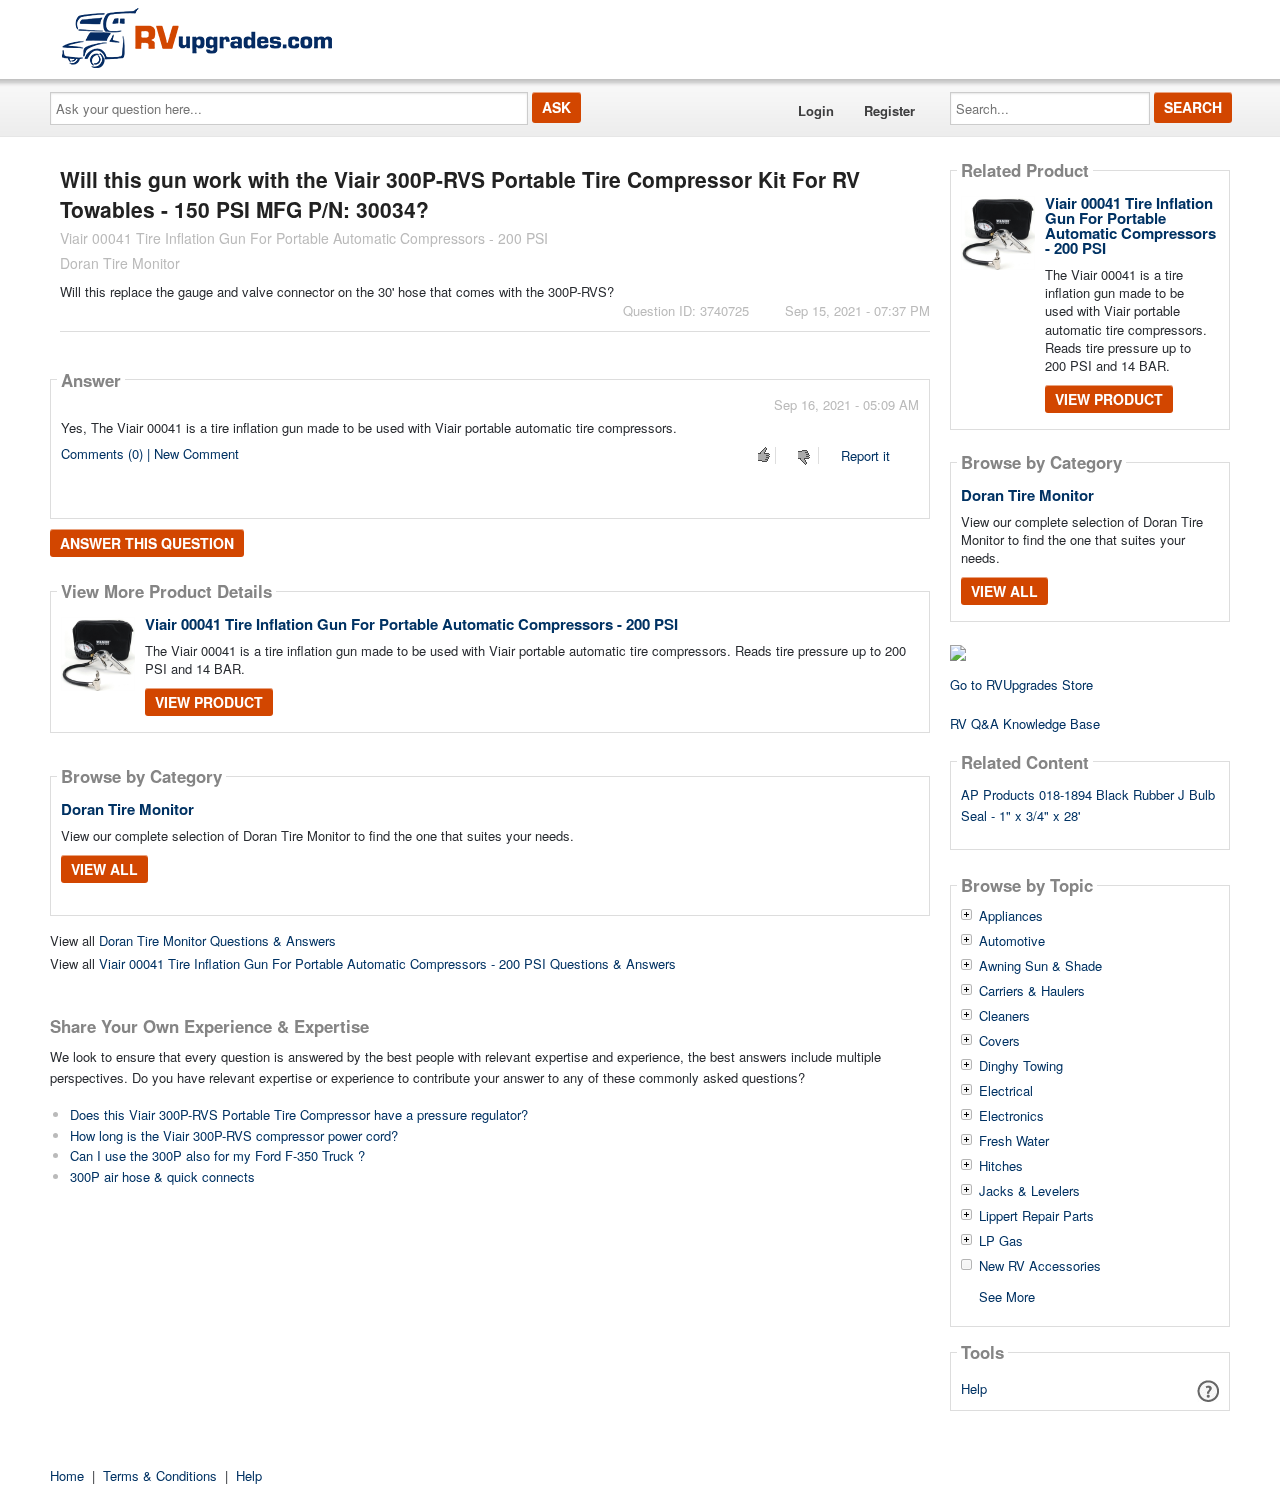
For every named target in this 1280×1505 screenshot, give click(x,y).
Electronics (1011, 1116)
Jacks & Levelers (1029, 1191)
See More (1007, 1295)
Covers (999, 1041)
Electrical (1006, 1091)
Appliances (1011, 916)
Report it (865, 455)
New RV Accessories (1040, 1266)
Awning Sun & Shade (1040, 966)
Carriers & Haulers (1032, 991)
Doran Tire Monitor (127, 809)
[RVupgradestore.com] (197, 37)
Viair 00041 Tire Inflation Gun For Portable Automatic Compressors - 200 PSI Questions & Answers (387, 963)
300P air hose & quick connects (162, 1176)
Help (974, 1388)
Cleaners (1004, 1016)
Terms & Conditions (160, 1475)
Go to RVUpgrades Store (1021, 684)
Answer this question (147, 543)
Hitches (1001, 1166)
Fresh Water (1014, 1141)
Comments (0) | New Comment (150, 453)
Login (816, 110)
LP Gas (1001, 1241)
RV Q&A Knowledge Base (1025, 723)
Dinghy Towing (1021, 1066)
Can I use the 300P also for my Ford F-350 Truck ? (217, 1155)
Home (67, 1475)
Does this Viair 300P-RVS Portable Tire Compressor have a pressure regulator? (299, 1114)
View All (104, 869)
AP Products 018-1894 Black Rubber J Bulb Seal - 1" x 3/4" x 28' (1088, 805)
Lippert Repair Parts (1036, 1216)
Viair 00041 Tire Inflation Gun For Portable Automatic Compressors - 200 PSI (411, 624)
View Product (209, 702)
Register (889, 110)
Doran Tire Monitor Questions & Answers (217, 940)
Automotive (1012, 941)
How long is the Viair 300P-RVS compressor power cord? (234, 1135)
